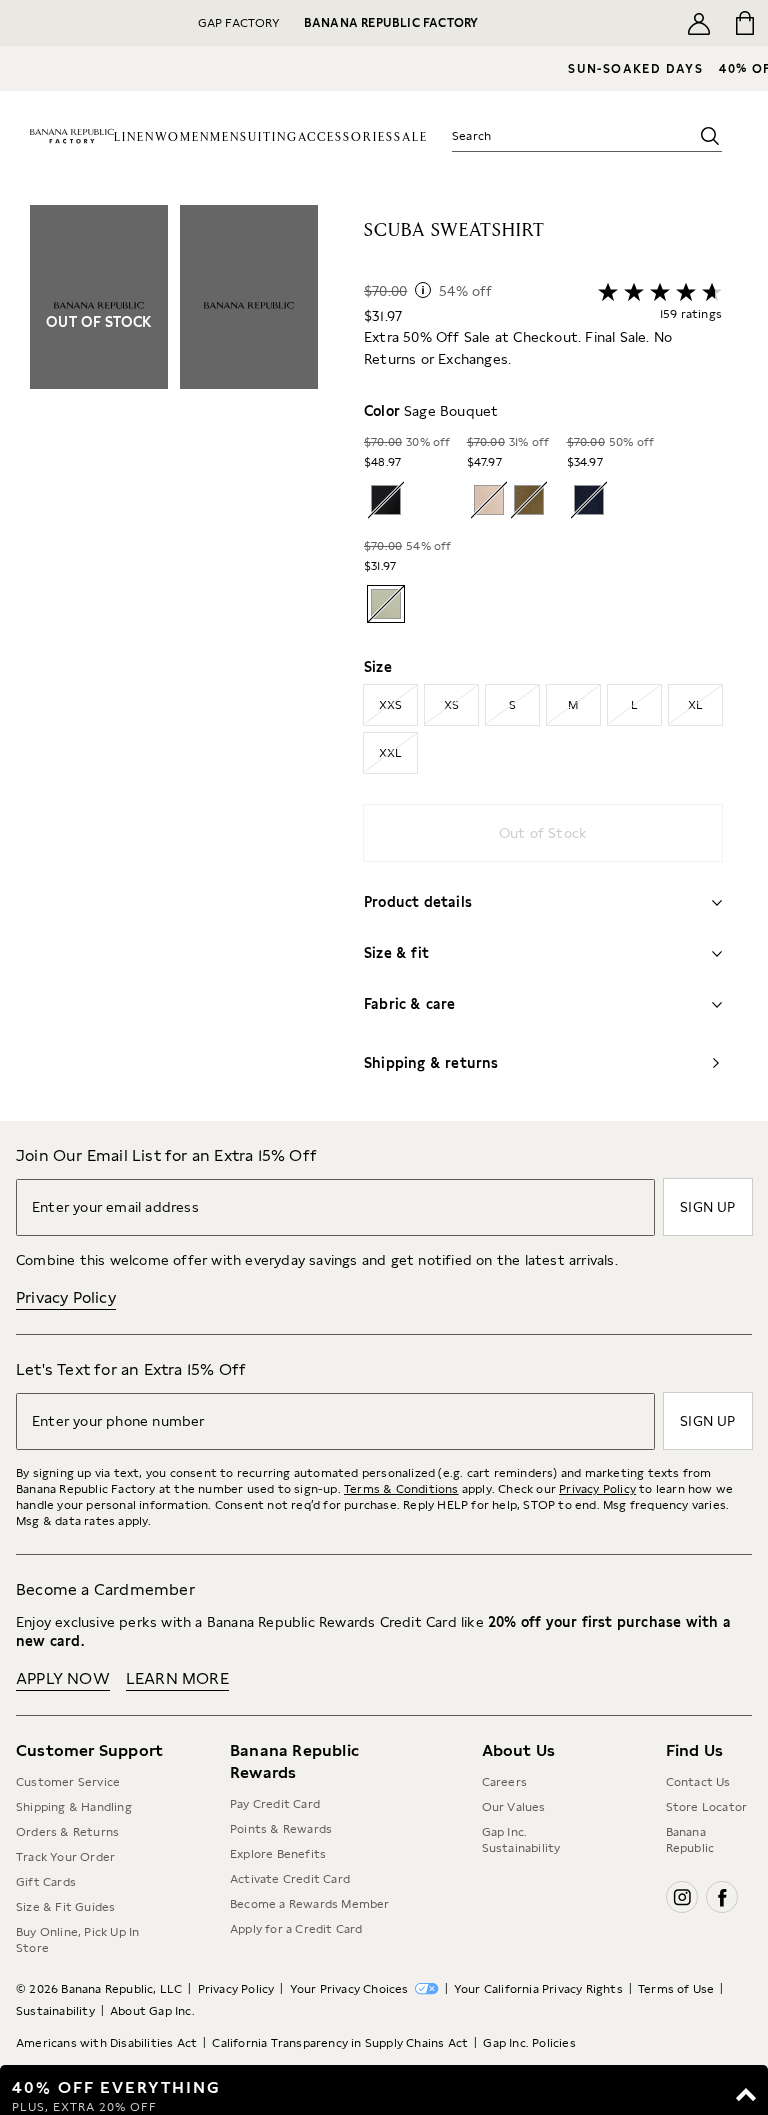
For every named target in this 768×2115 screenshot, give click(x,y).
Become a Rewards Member (310, 1904)
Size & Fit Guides (65, 1907)
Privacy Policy (66, 1297)
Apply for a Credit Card (296, 1929)
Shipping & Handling (74, 1807)
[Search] (710, 136)
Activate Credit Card (290, 1879)
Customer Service (68, 1782)
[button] (174, 663)
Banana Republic (690, 1840)
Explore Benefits (278, 1854)
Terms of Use (676, 1989)
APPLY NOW (63, 1678)
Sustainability (55, 2011)
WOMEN (182, 137)
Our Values (514, 1807)
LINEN (134, 137)
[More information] (423, 290)
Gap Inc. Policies (529, 2043)
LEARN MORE (177, 1678)
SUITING (269, 137)
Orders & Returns (67, 1832)
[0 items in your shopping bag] (745, 23)
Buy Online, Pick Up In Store (77, 1940)
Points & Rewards (281, 1829)
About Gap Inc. (152, 2011)
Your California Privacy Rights (538, 1989)
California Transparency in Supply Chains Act (340, 2043)
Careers (504, 1782)
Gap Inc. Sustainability (521, 1840)
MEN (225, 137)
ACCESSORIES (346, 137)
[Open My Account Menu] (699, 23)
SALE (411, 137)
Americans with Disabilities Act (106, 2043)
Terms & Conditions (401, 1489)
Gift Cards (46, 1882)
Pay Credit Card (275, 1804)
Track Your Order (65, 1857)
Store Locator (707, 1807)
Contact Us (698, 1782)
